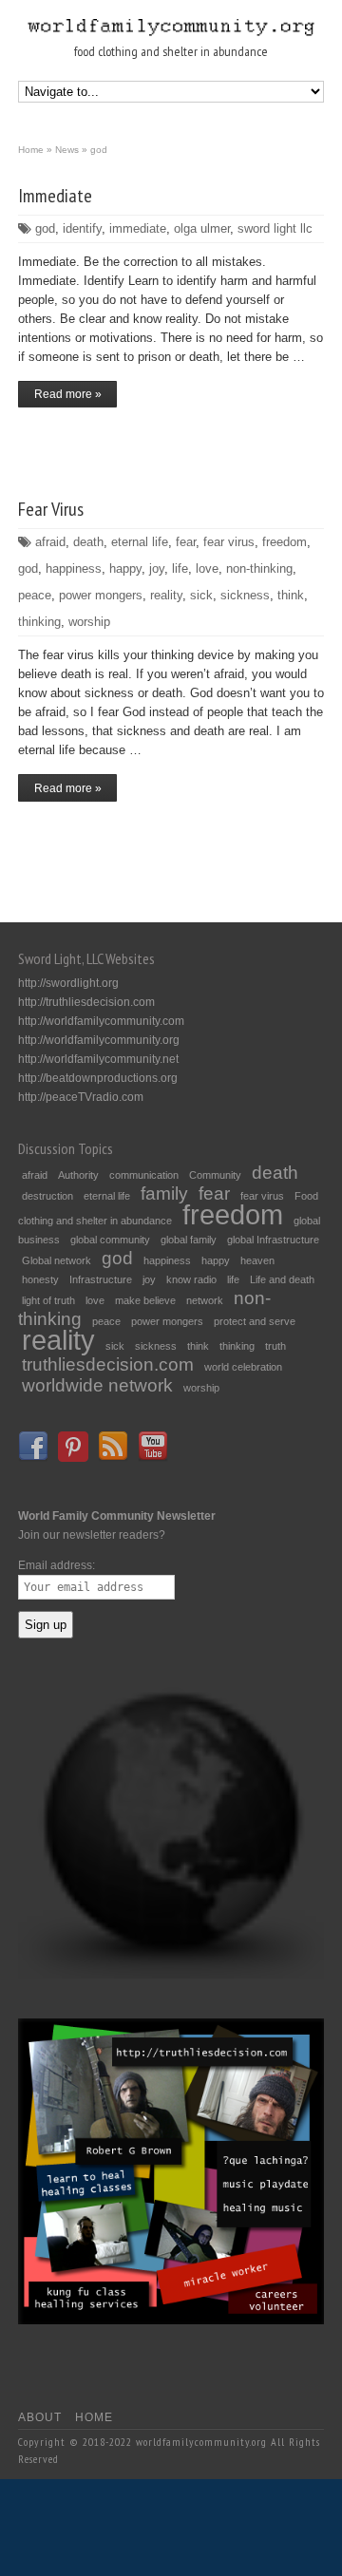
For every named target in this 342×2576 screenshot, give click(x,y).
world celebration (243, 1367)
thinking (39, 622)
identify (82, 228)
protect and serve (255, 1321)
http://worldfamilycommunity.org (99, 1040)
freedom (285, 542)
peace (35, 595)
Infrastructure (101, 1279)
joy (157, 568)
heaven (257, 1260)
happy (125, 568)
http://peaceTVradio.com (81, 1097)
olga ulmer (202, 228)
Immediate (55, 196)
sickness (245, 595)
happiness (74, 568)
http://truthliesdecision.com (86, 1002)
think (291, 595)
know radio (191, 1279)
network (205, 1300)
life (180, 568)
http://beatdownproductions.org (98, 1078)
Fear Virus (51, 509)
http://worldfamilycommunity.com (101, 1021)
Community (215, 1175)
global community (110, 1240)
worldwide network (97, 1385)
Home (94, 2417)
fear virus (229, 542)
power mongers (101, 595)
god (45, 228)
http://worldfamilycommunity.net (98, 1059)
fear (186, 542)
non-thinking (259, 568)
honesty (40, 1279)
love (207, 568)
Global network (57, 1260)
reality (166, 595)
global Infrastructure (273, 1240)
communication (144, 1175)
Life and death (282, 1279)
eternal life (140, 542)
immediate (138, 228)
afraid (50, 542)
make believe (145, 1300)
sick (201, 595)
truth (275, 1346)
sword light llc (275, 228)
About (40, 2417)
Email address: (57, 1565)
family (164, 1193)
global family (189, 1240)
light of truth (48, 1300)
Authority (78, 1175)
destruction (47, 1196)
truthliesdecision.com (108, 1364)
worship (89, 622)
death (88, 542)
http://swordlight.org (68, 983)
